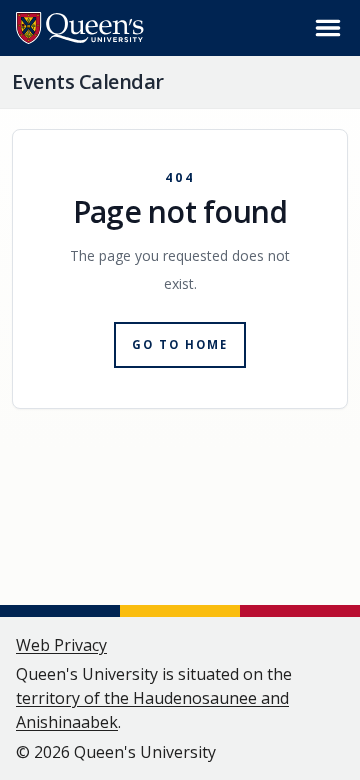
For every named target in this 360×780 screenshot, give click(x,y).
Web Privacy (61, 645)
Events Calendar (88, 81)
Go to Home (180, 344)
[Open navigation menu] (328, 28)
